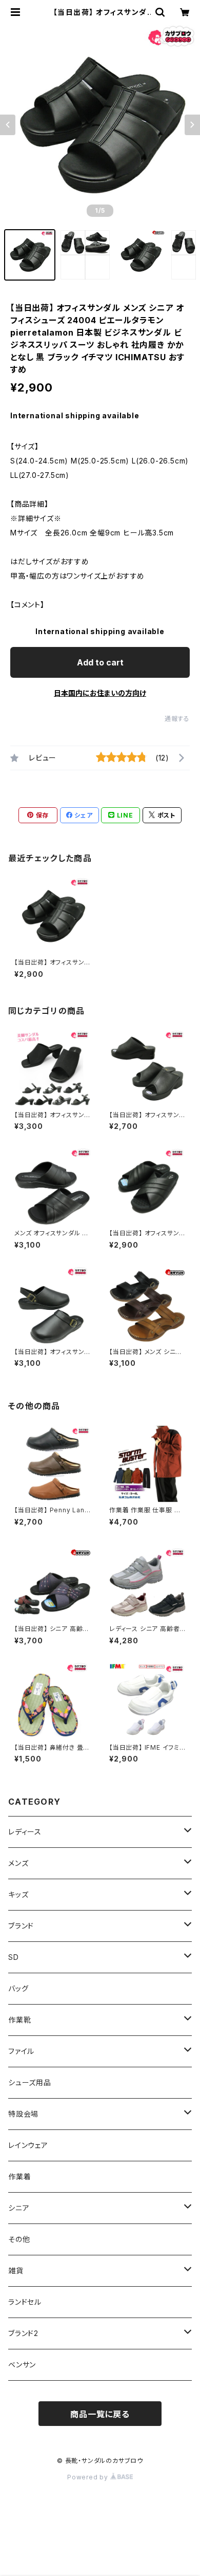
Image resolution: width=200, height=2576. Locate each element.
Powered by (89, 2477)
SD (14, 1957)
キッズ (18, 1894)
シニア (19, 2208)
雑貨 (16, 2271)
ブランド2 (23, 2333)
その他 (19, 2239)
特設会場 (23, 2114)
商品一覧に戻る (100, 2414)
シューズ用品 (30, 2082)
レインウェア (28, 2145)
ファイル (21, 2051)
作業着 (19, 2176)
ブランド (21, 1926)
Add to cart (100, 662)
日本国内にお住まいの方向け (100, 693)
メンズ (18, 1863)
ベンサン (22, 2365)
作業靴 (19, 2020)
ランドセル (25, 2302)
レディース (25, 1832)
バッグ (18, 1988)
